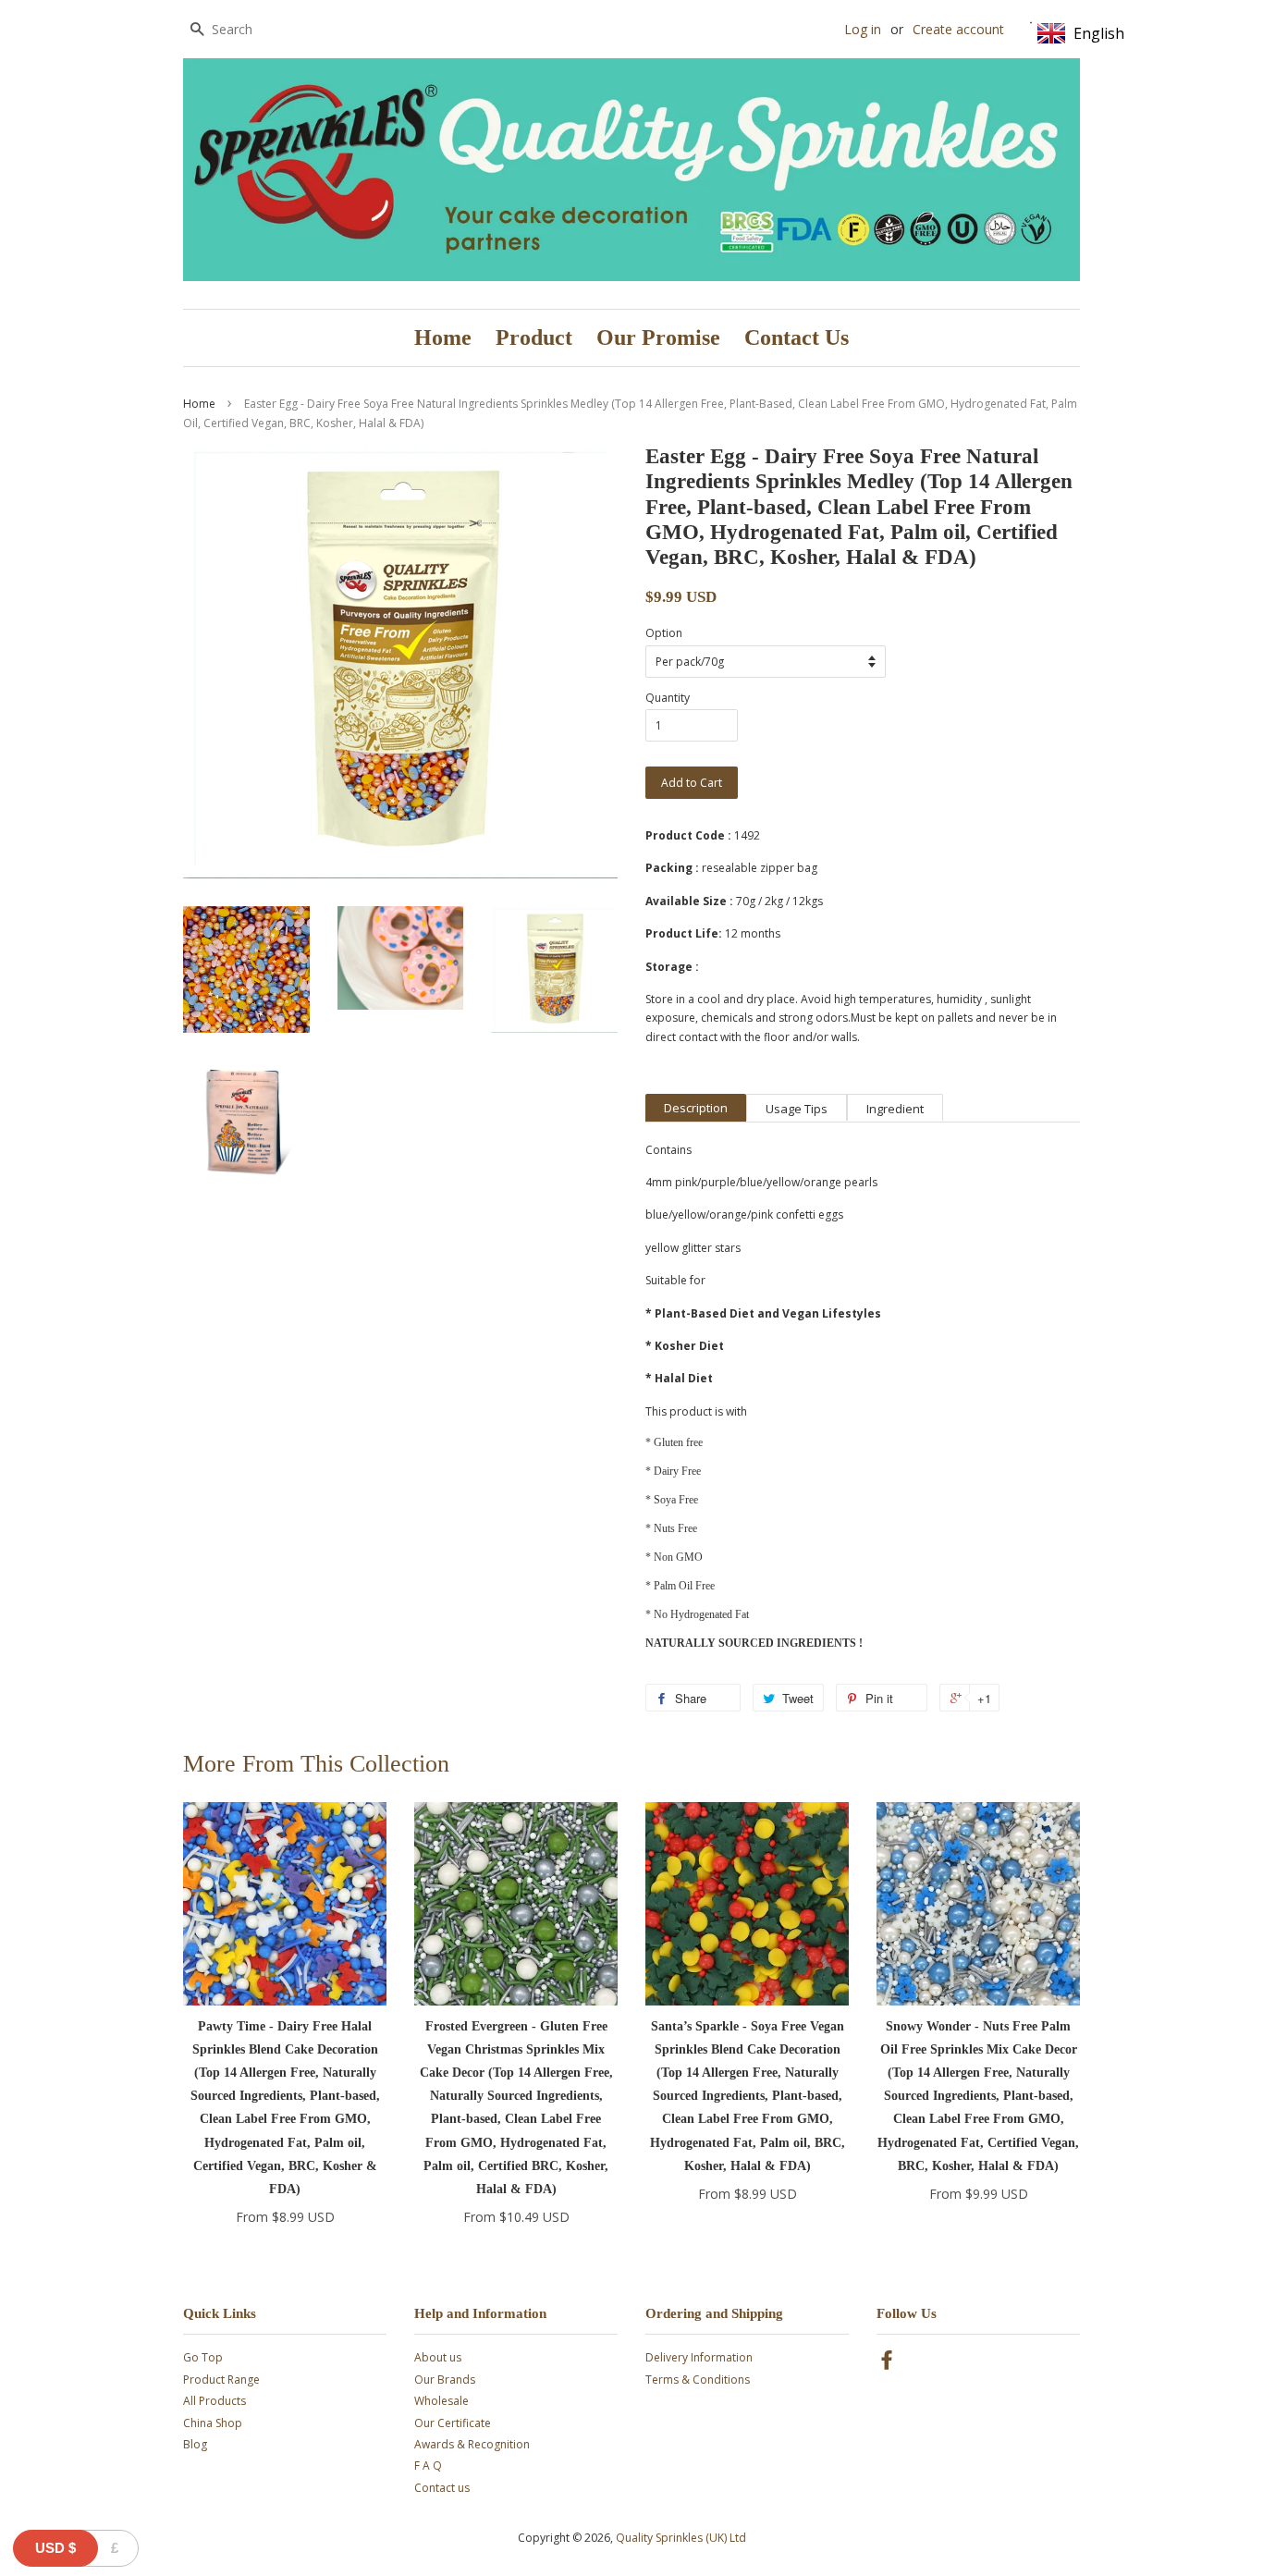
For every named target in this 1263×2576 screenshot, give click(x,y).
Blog (195, 2444)
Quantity (668, 698)
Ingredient (895, 1109)
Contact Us (797, 337)
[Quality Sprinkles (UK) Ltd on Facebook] (887, 2364)
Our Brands (445, 2380)
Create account (958, 29)
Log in (863, 29)
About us (438, 2357)
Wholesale (441, 2401)
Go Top (203, 2357)
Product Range (221, 2380)
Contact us (442, 2488)
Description (696, 1108)
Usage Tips (797, 1109)
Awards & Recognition (472, 2444)
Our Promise (658, 337)
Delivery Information (699, 2357)
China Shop (213, 2423)
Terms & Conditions (698, 2380)
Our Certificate (453, 2423)
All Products (215, 2401)
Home (443, 337)
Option (664, 633)
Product (534, 337)
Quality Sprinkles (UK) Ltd (681, 2538)
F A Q (428, 2466)
